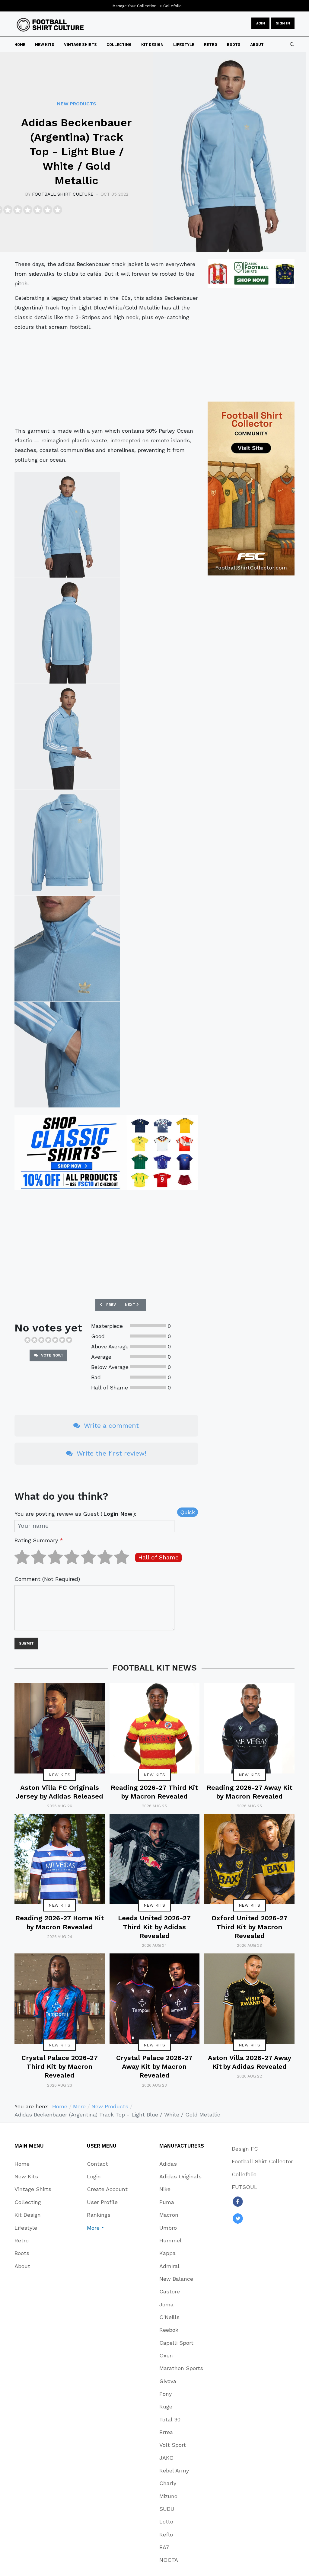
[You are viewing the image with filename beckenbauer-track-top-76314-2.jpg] (67, 631)
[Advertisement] (106, 379)
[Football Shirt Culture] (50, 25)
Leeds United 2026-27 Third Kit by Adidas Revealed (154, 1927)
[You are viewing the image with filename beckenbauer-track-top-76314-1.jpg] (67, 525)
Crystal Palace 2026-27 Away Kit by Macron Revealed (154, 2067)
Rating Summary (39, 1540)
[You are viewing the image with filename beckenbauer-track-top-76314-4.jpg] (67, 843)
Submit (26, 1643)
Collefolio (172, 6)
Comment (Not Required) (47, 1579)
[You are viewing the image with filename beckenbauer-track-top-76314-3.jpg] (67, 737)
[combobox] (292, 44)
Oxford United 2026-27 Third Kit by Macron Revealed (250, 1927)
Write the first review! (111, 1453)
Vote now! (51, 1355)
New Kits (59, 1775)
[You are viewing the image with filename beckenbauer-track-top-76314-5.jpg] (67, 949)
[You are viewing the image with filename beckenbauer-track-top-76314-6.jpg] (67, 1055)
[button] (107, 2228)
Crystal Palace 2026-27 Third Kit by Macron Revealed (60, 2067)
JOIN (260, 23)
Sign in (283, 23)
